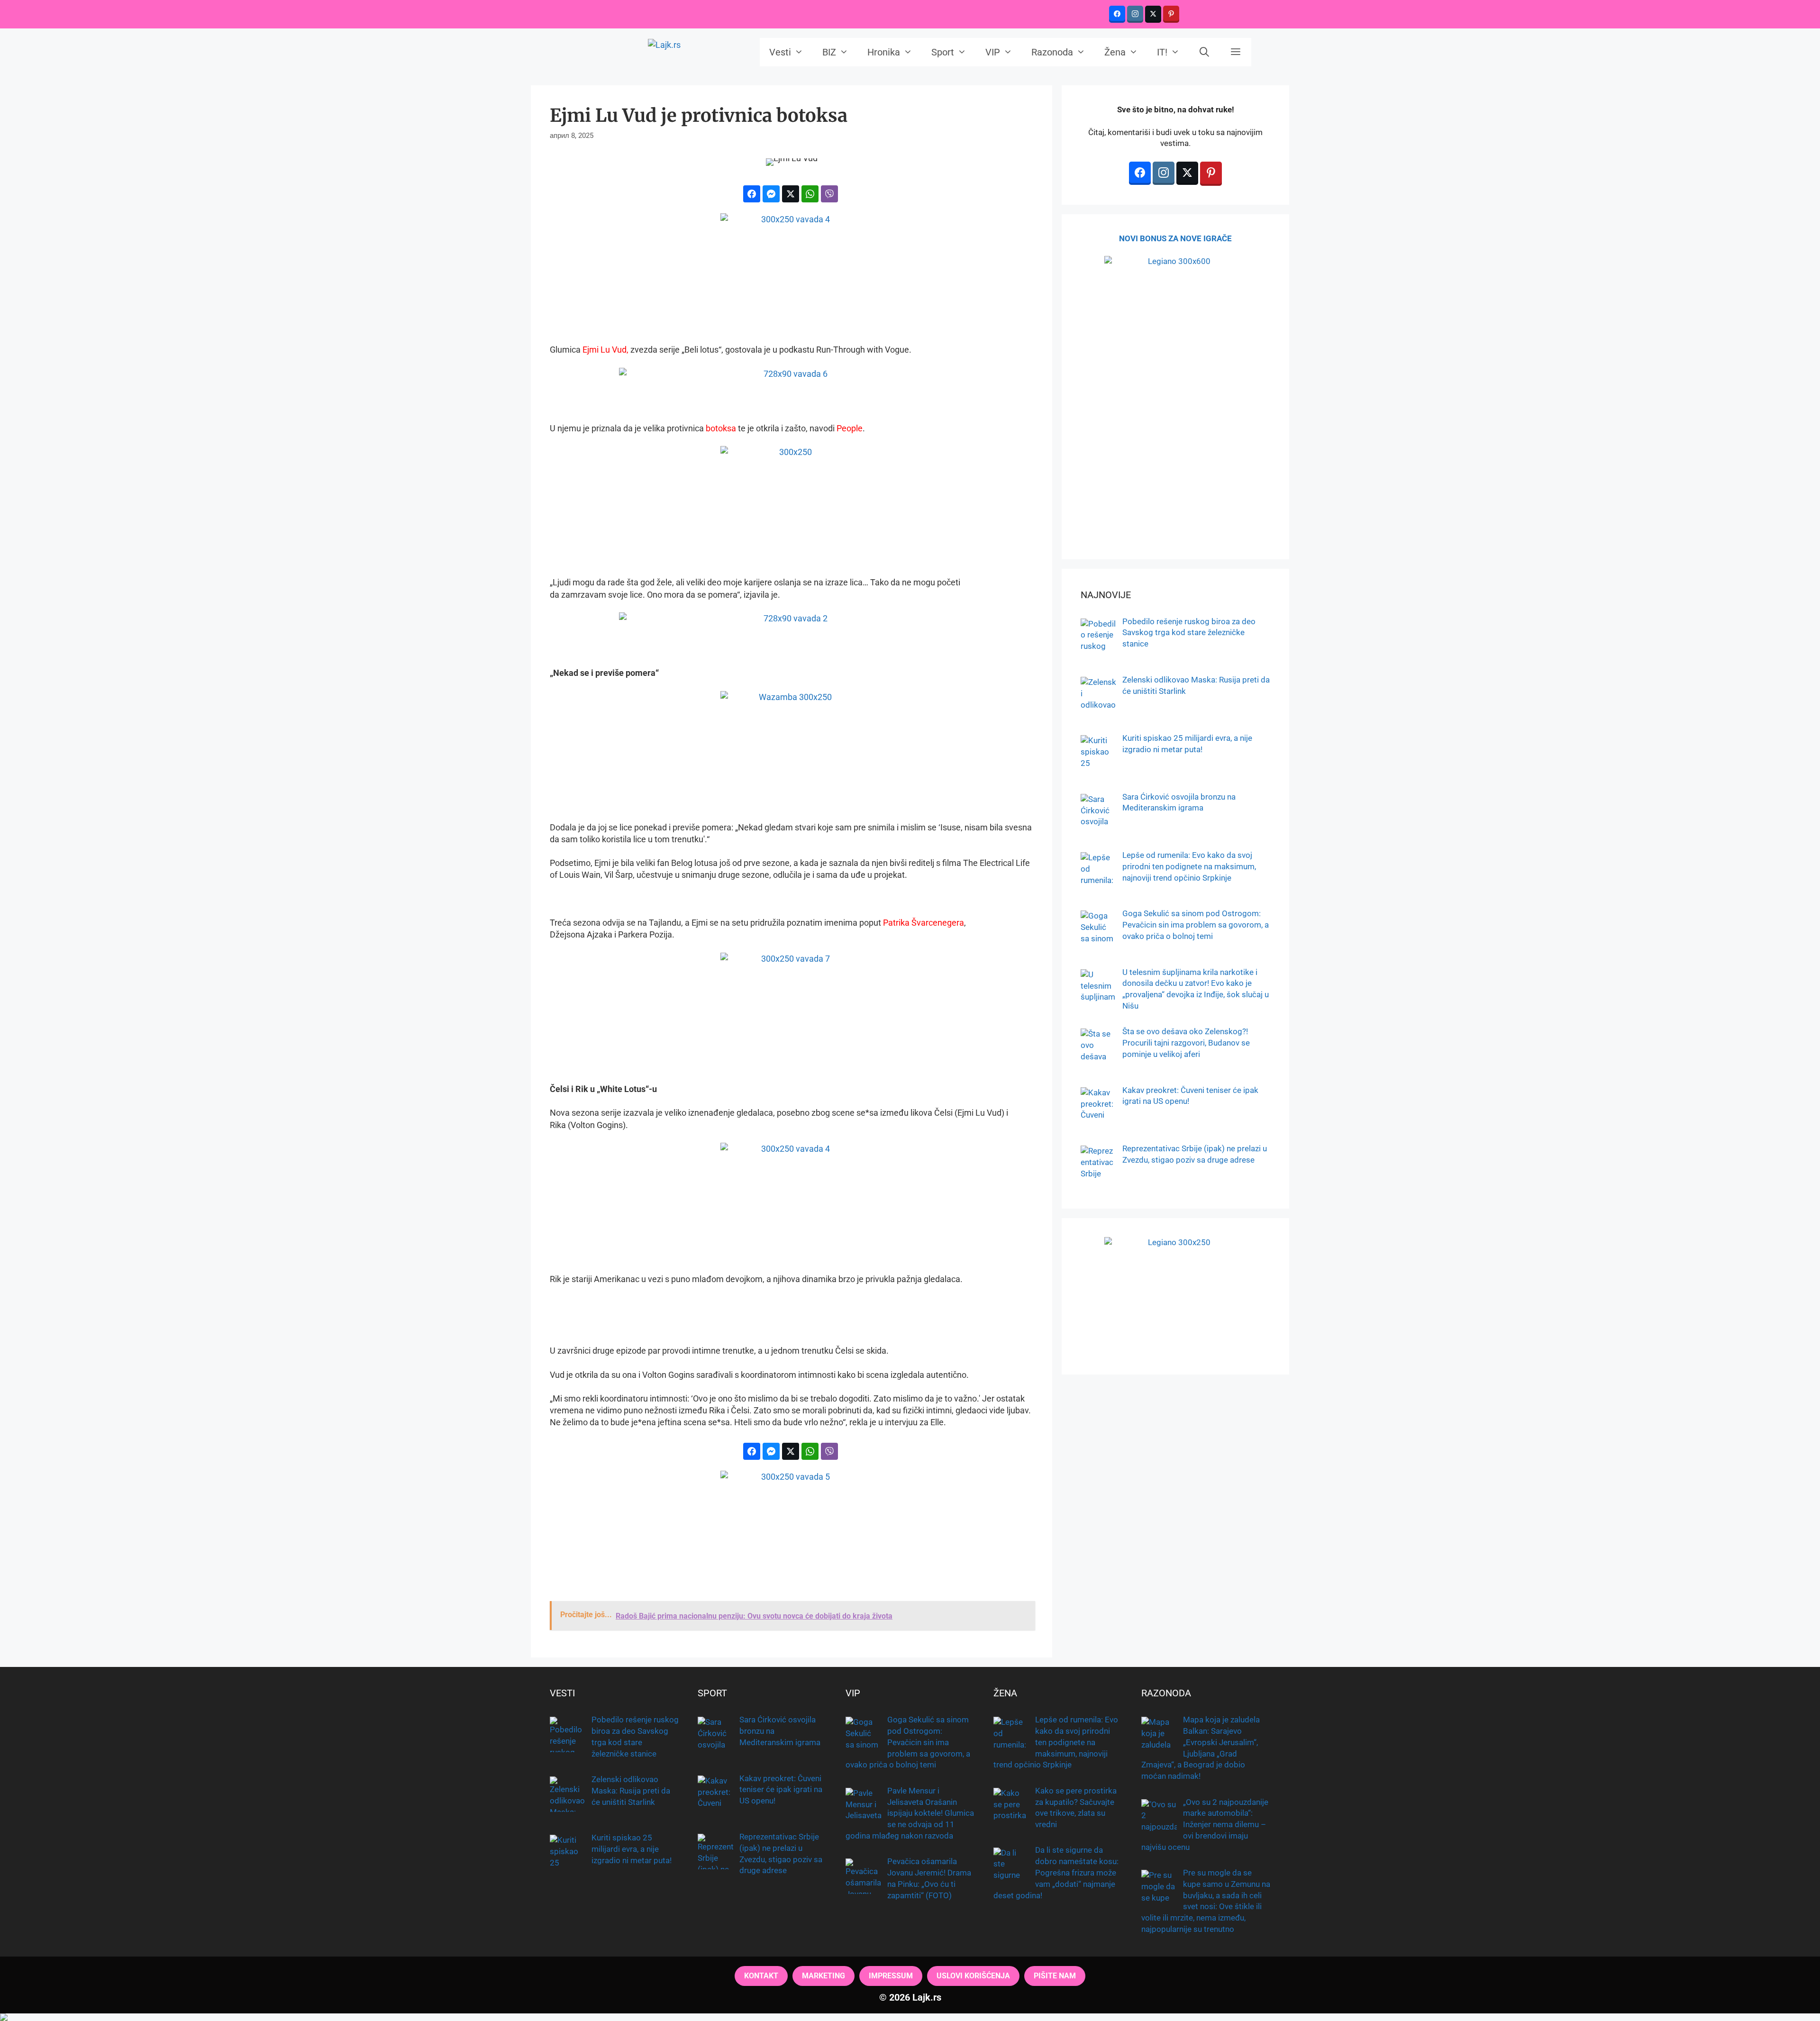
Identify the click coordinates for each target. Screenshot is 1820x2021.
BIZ (829, 52)
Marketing (824, 1976)
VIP (993, 52)
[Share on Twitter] (791, 194)
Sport (943, 52)
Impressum (891, 1976)
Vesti (780, 52)
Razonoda (1052, 52)
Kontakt (761, 1976)
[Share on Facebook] (752, 194)
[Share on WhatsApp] (810, 194)
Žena (1115, 52)
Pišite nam (1055, 1976)
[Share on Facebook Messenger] (771, 194)
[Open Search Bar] (1205, 52)
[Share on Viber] (829, 194)
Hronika (884, 52)
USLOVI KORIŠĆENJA (973, 1976)
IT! (1162, 52)
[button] (1236, 52)
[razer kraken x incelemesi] (910, 2017)
